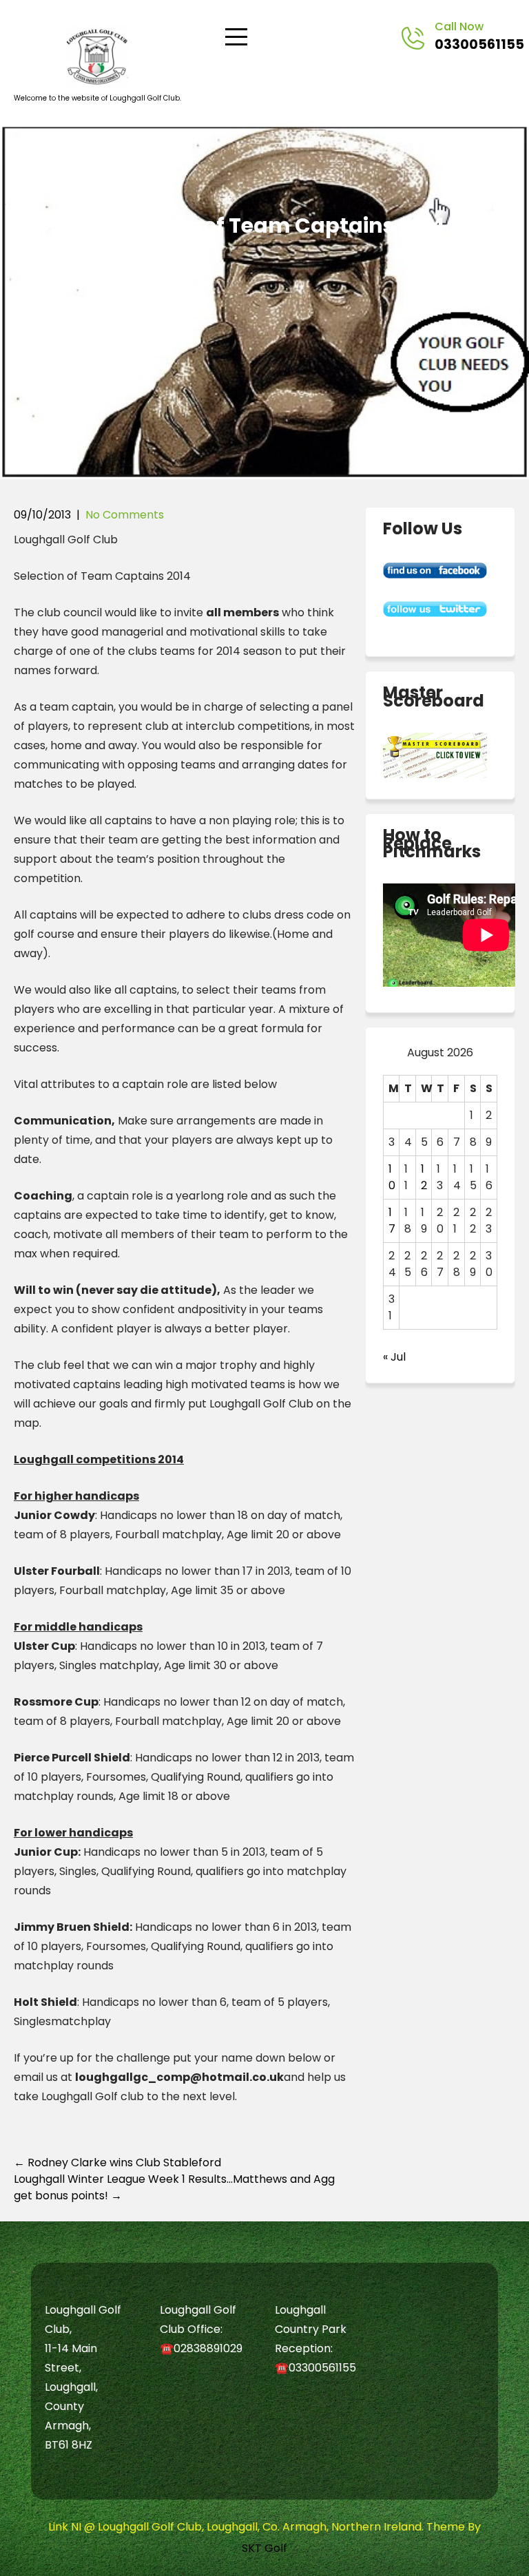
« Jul (394, 1357)
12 (424, 1177)
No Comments (125, 515)
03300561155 (479, 44)
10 (392, 1177)
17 (392, 1221)
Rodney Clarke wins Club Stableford (117, 2163)
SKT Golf (264, 2548)
